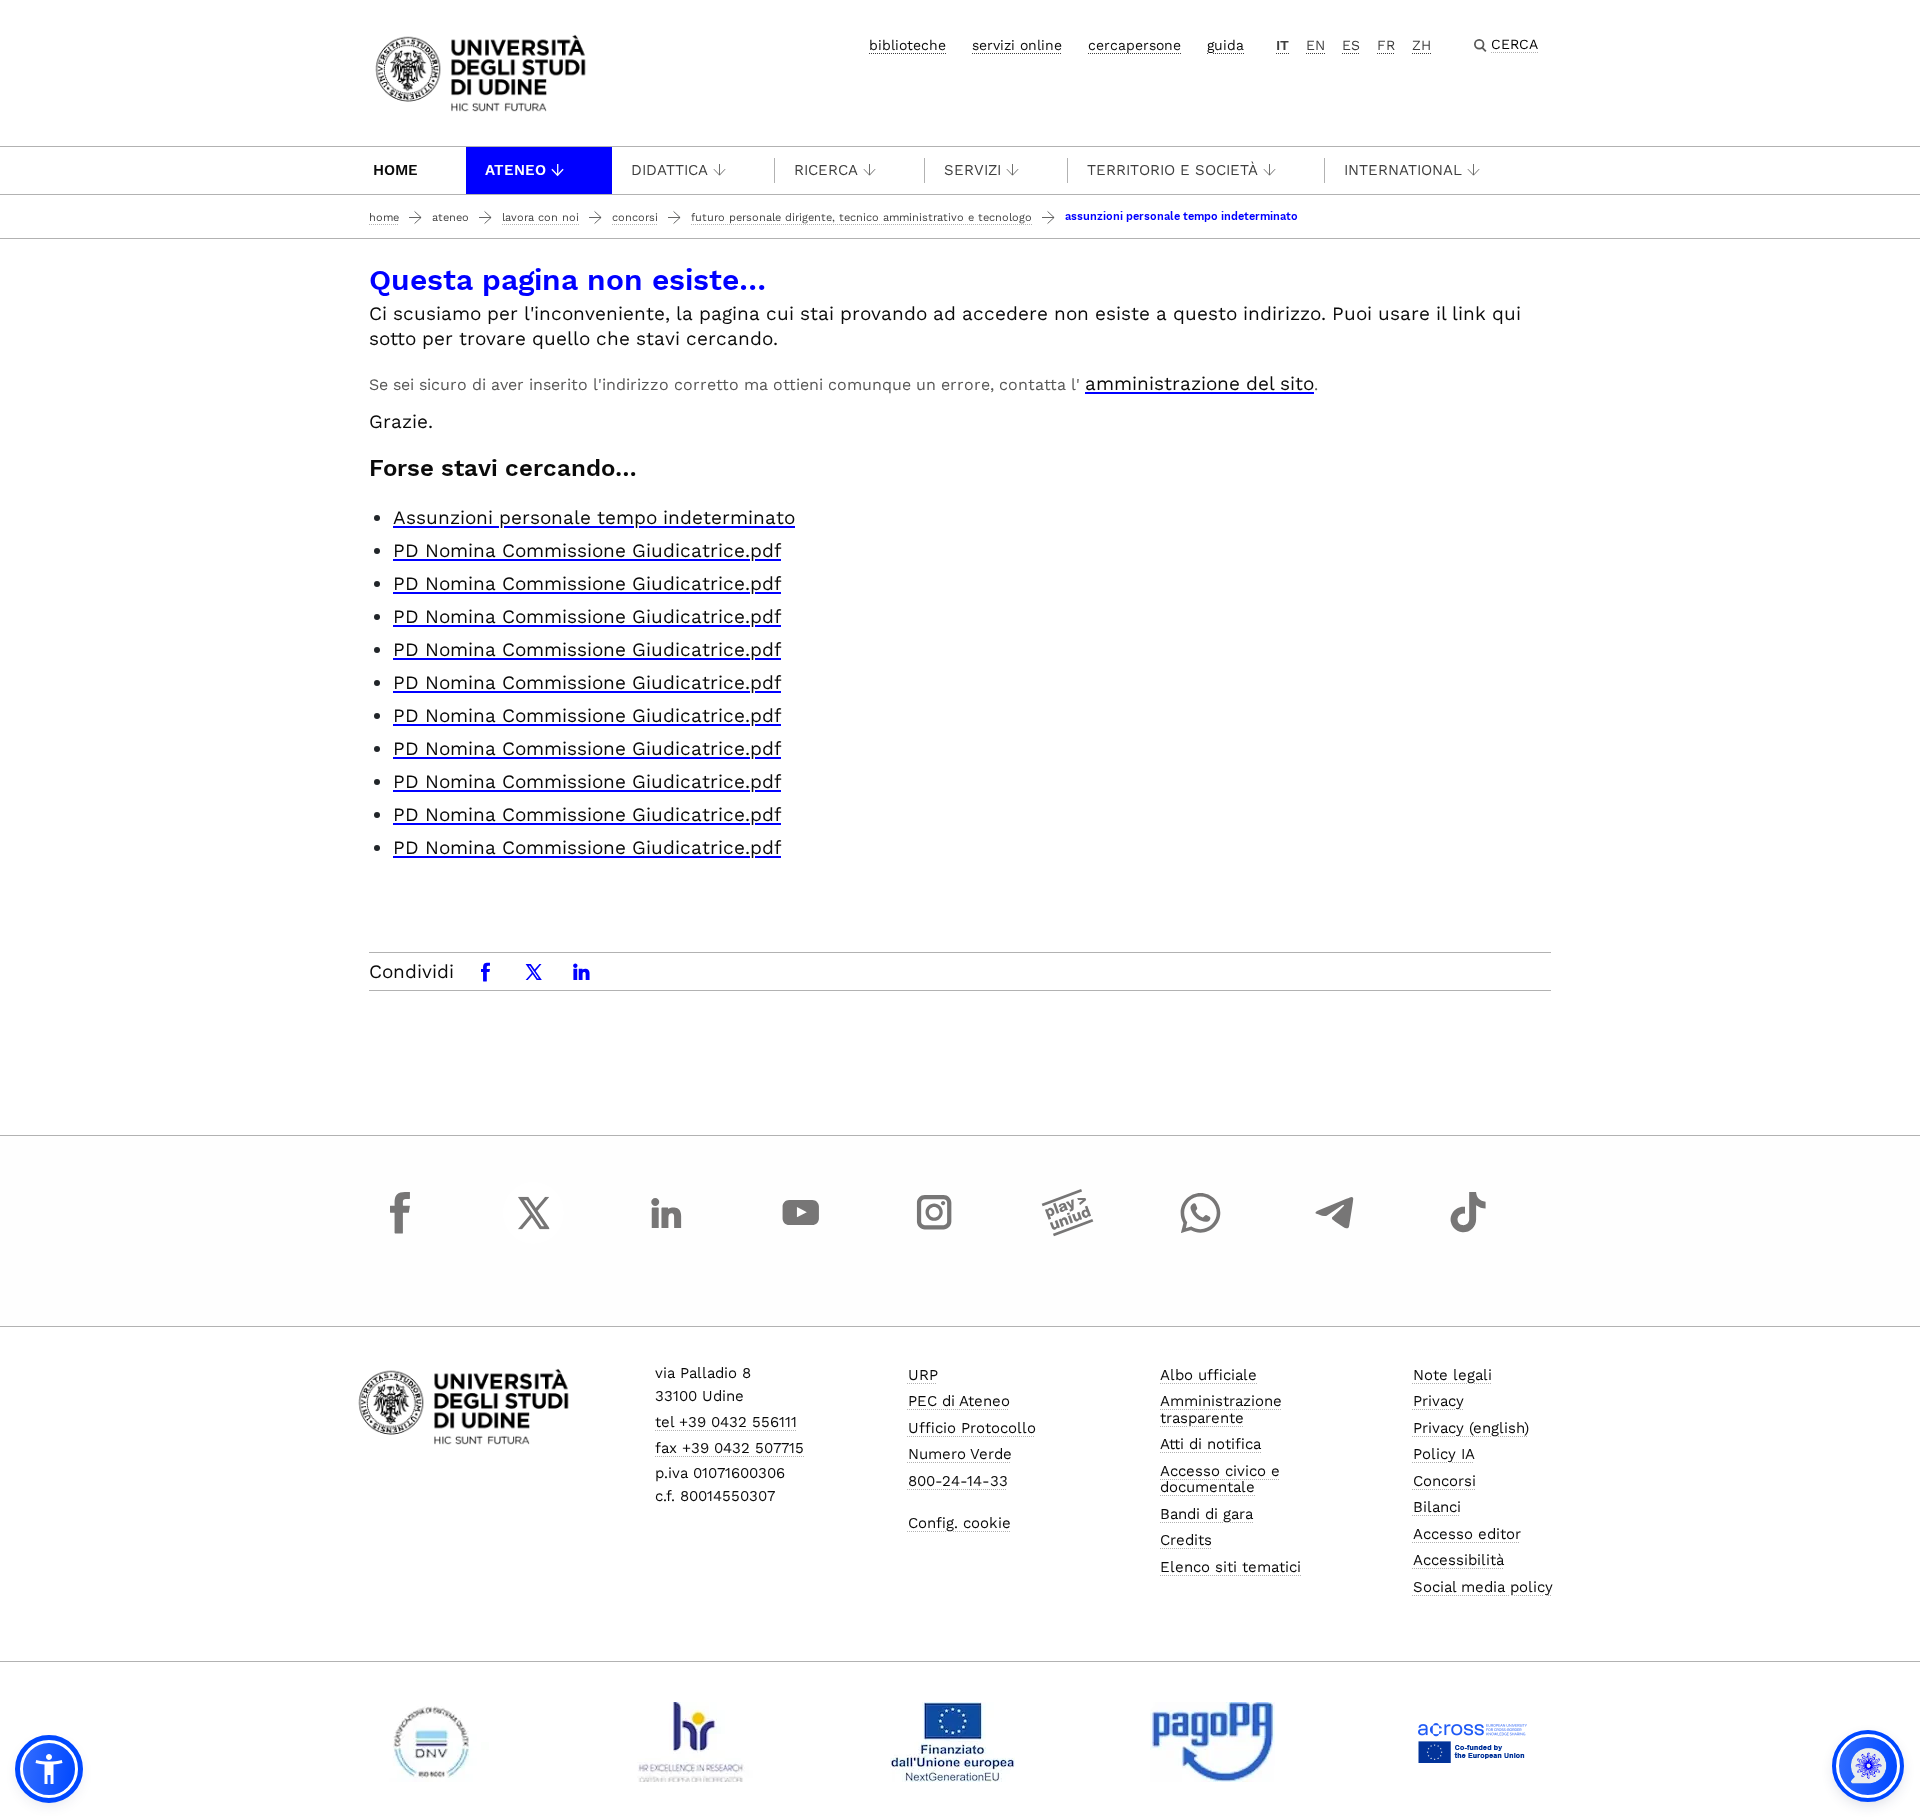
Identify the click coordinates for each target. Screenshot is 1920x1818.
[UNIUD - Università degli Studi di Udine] (480, 71)
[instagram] (934, 1231)
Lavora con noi (540, 217)
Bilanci (1437, 1507)
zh (1421, 45)
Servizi (972, 170)
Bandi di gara (1206, 1514)
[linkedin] (667, 1231)
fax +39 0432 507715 (729, 1448)
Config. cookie (959, 1523)
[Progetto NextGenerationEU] (952, 1742)
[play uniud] (1068, 1231)
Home (395, 170)
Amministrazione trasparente (1221, 1409)
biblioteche (907, 45)
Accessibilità (1458, 1560)
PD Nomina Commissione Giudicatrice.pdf (587, 550)
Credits (1186, 1540)
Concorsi (635, 217)
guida (1225, 45)
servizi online (1017, 45)
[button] (49, 1769)
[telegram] (1335, 1231)
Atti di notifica (1210, 1444)
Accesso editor (1467, 1534)
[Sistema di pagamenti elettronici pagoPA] (1212, 1742)
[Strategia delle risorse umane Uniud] (691, 1742)
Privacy (1438, 1401)
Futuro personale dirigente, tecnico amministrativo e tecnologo (861, 217)
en (1315, 45)
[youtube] (801, 1231)
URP (923, 1375)
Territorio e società (1172, 170)
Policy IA (1444, 1454)
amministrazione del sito (1199, 383)
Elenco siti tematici (1230, 1567)
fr (1386, 45)
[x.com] (534, 1231)
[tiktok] (1468, 1231)
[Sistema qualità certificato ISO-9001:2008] (431, 1742)
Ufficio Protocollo (972, 1428)
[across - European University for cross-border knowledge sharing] (1472, 1742)
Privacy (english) (1471, 1428)
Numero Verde (960, 1454)
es (1351, 45)
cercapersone (1134, 45)
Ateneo (515, 170)
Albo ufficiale (1208, 1375)
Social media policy (1483, 1587)
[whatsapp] (1201, 1231)
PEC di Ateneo (959, 1401)
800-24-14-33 (958, 1481)
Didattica (669, 170)
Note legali (1452, 1375)
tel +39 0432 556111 (726, 1422)
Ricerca (826, 170)
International (1403, 170)
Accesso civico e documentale (1220, 1479)
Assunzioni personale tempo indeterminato (594, 517)
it (1282, 45)
